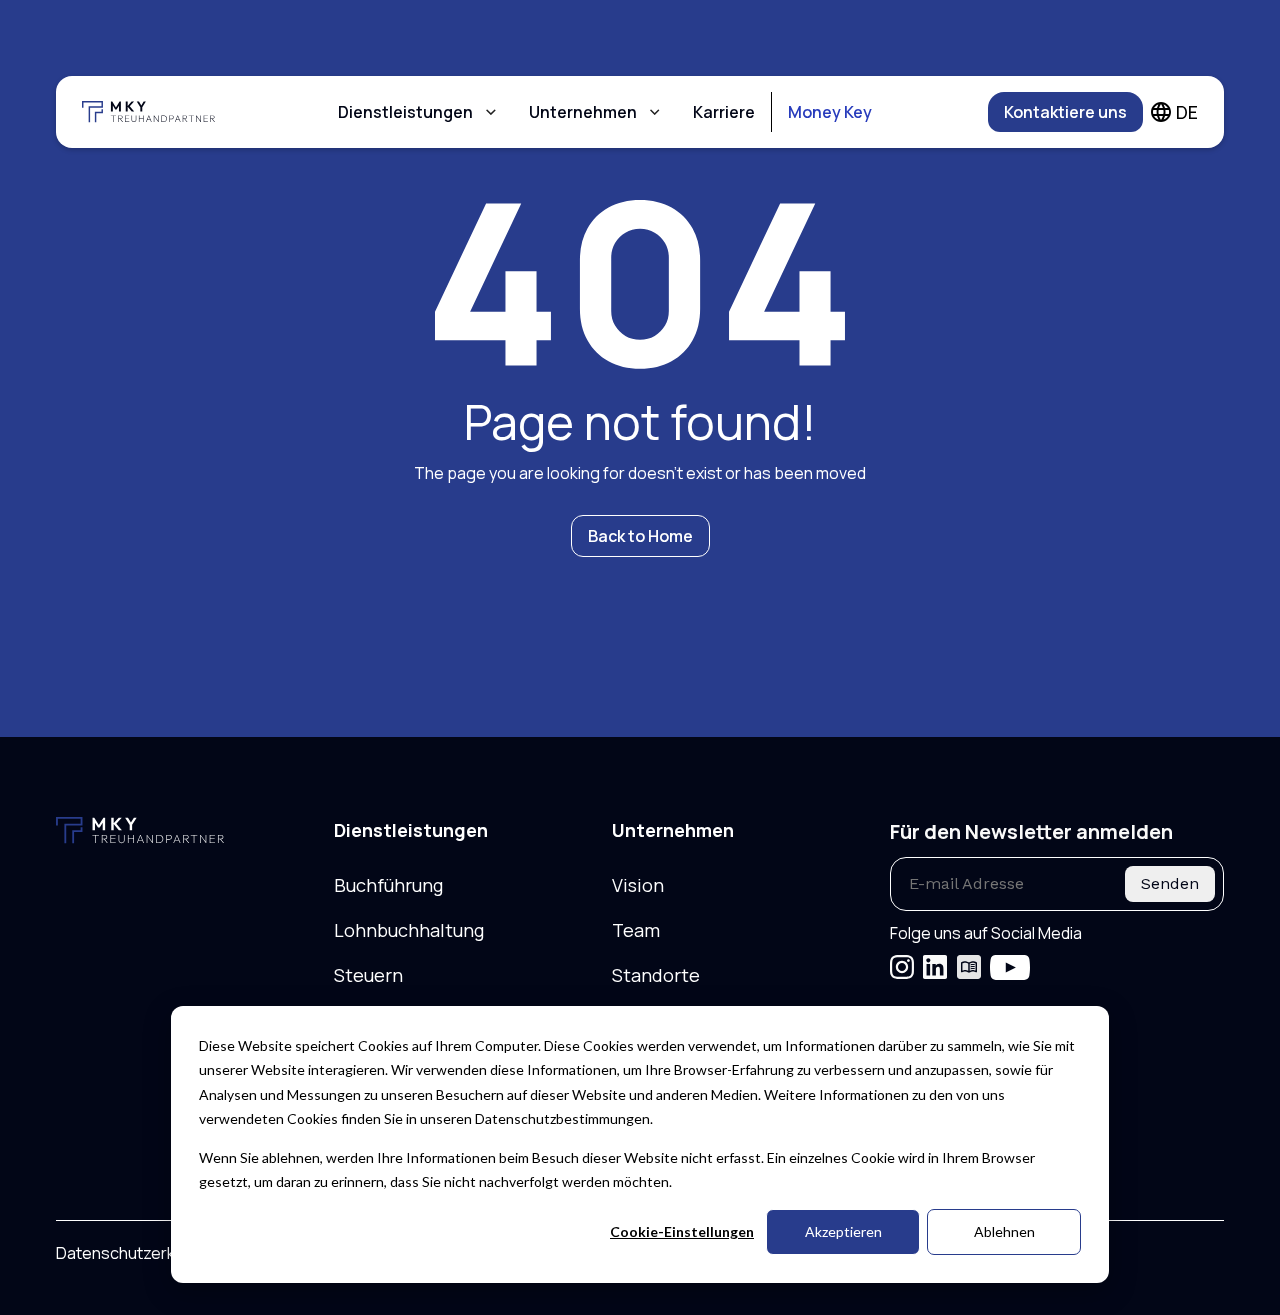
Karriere (724, 112)
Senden (1170, 883)
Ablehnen (1004, 1231)
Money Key (830, 112)
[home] (160, 112)
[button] (417, 112)
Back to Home (640, 536)
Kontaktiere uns (1065, 112)
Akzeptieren (843, 1231)
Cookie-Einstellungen (682, 1231)
